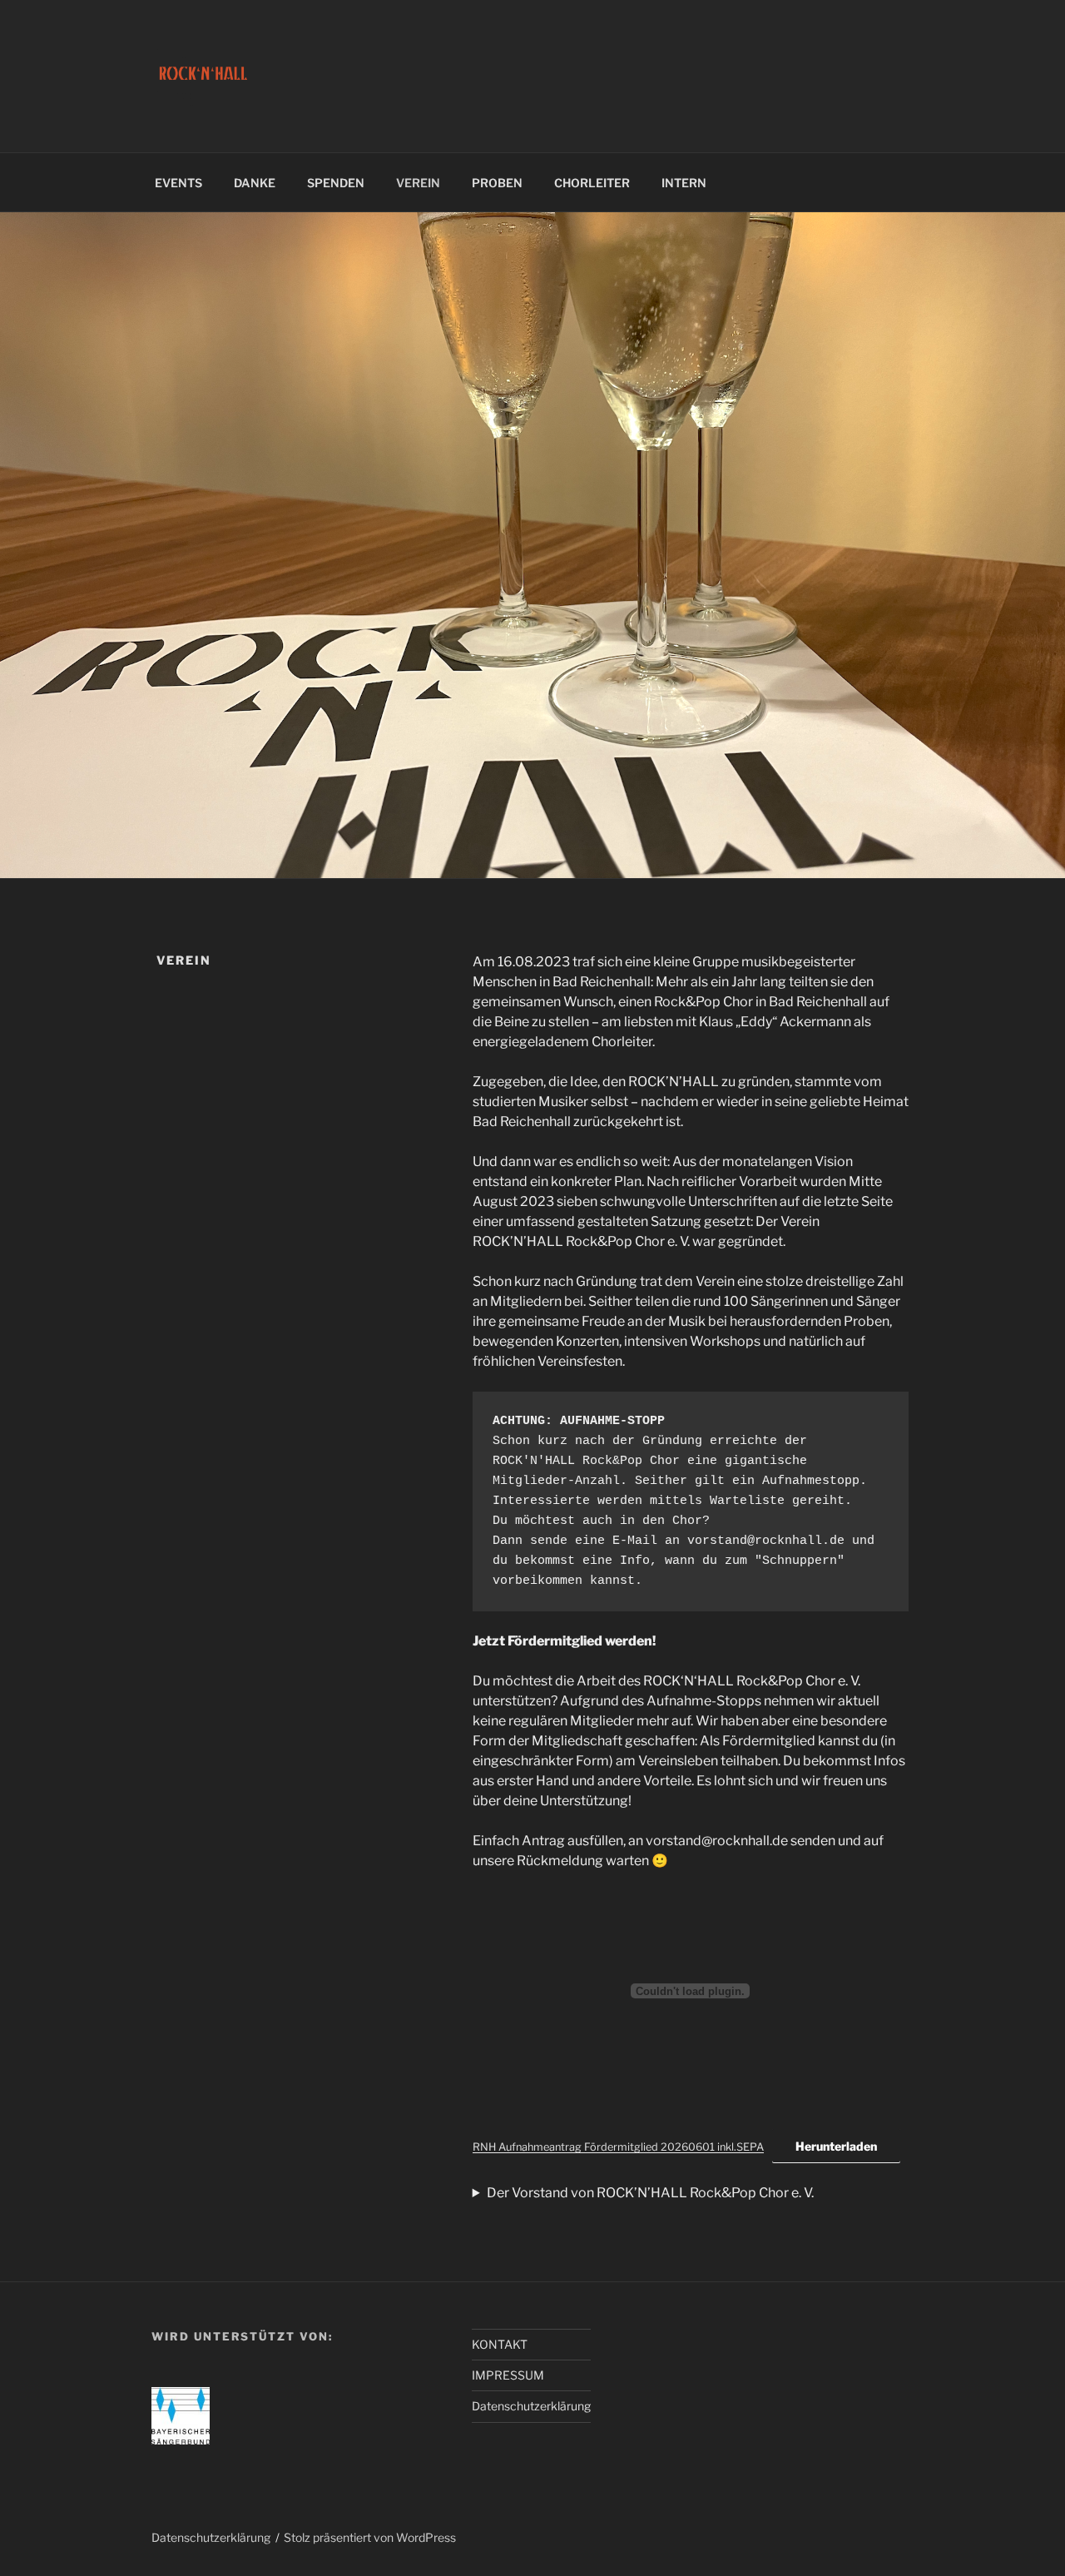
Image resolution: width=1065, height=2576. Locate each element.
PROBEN (497, 183)
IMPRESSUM (508, 2375)
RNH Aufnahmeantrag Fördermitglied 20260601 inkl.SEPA (618, 2147)
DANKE (255, 183)
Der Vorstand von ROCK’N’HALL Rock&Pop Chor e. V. (650, 2193)
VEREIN (418, 183)
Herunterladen (836, 2146)
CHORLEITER (592, 183)
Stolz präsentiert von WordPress (370, 2537)
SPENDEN (336, 183)
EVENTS (178, 183)
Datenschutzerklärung (531, 2406)
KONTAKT (500, 2344)
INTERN (684, 183)
